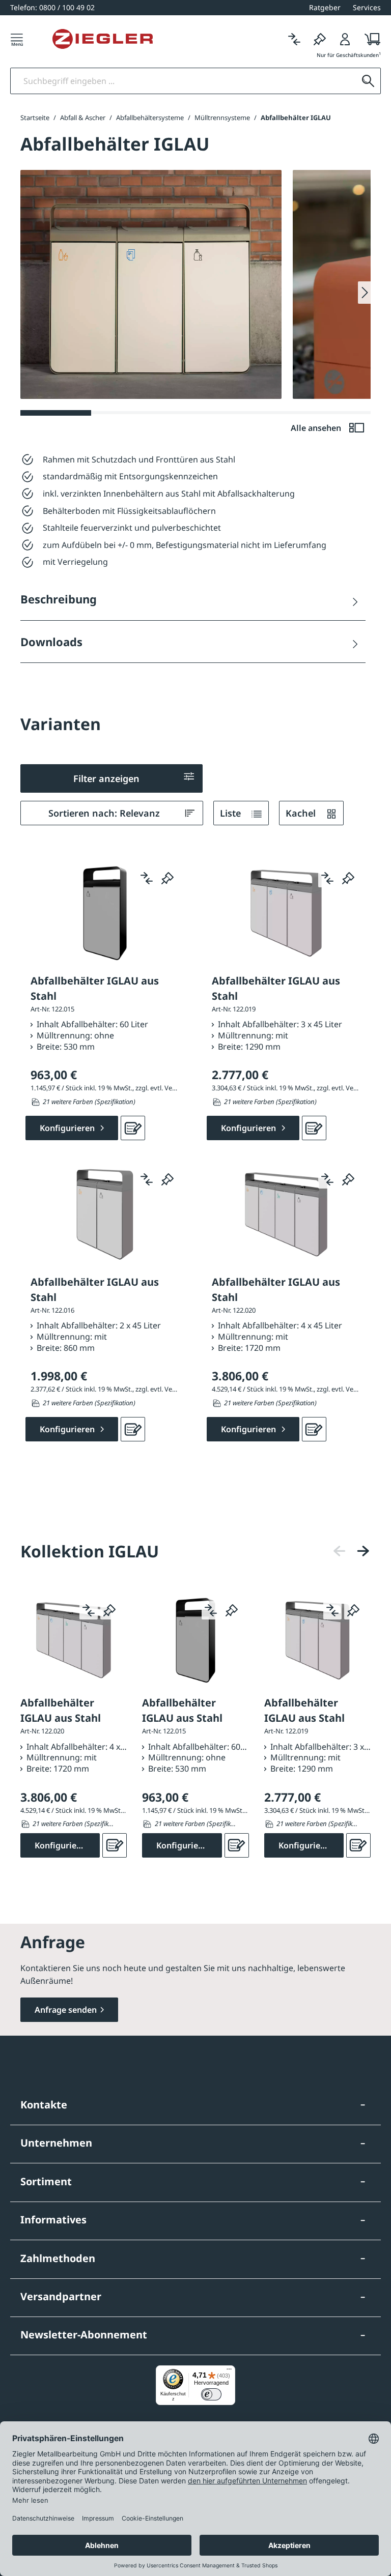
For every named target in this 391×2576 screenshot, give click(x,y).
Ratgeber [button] (325, 7)
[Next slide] (364, 293)
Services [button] (367, 7)
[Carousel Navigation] (351, 1551)
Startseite (35, 118)
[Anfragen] (133, 1128)
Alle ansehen (317, 428)
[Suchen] (368, 81)
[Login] (345, 39)
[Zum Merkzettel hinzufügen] (167, 878)
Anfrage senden (66, 2010)
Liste (232, 813)
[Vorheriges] (340, 1551)
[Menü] (17, 39)
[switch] (211, 2394)
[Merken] (320, 39)
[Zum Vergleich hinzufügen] (147, 878)
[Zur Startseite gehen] (103, 39)
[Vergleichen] (294, 39)
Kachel (302, 813)
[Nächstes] (363, 1551)
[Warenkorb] (369, 39)
